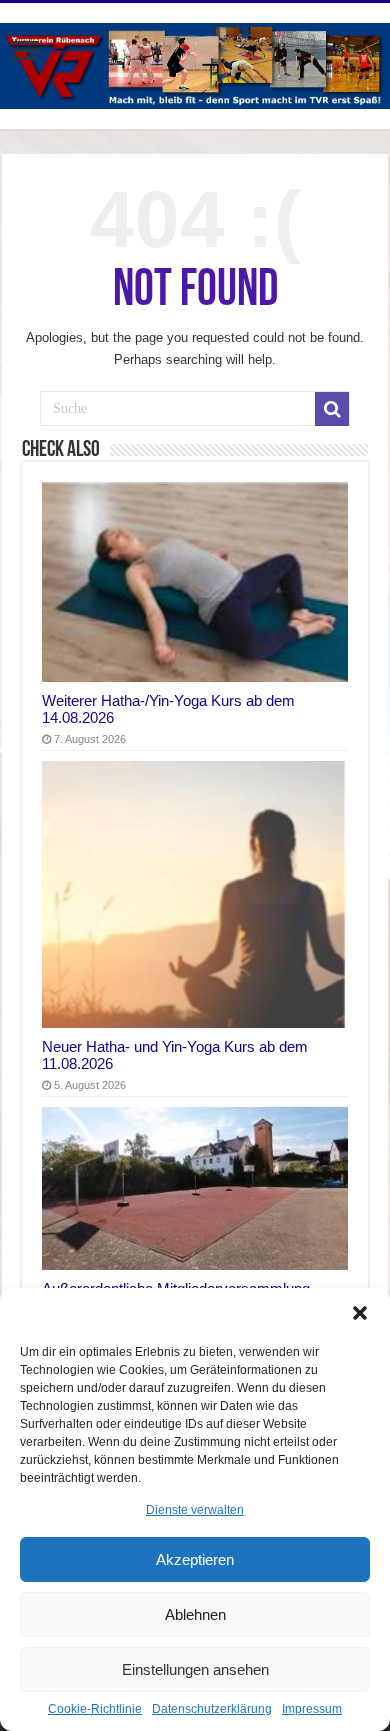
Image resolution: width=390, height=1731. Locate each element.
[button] (360, 1313)
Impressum (312, 1709)
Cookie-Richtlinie (95, 1709)
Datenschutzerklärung (212, 1709)
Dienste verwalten (195, 1510)
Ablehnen (195, 1614)
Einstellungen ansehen (195, 1669)
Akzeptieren (195, 1559)
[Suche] (332, 409)
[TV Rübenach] (195, 62)
